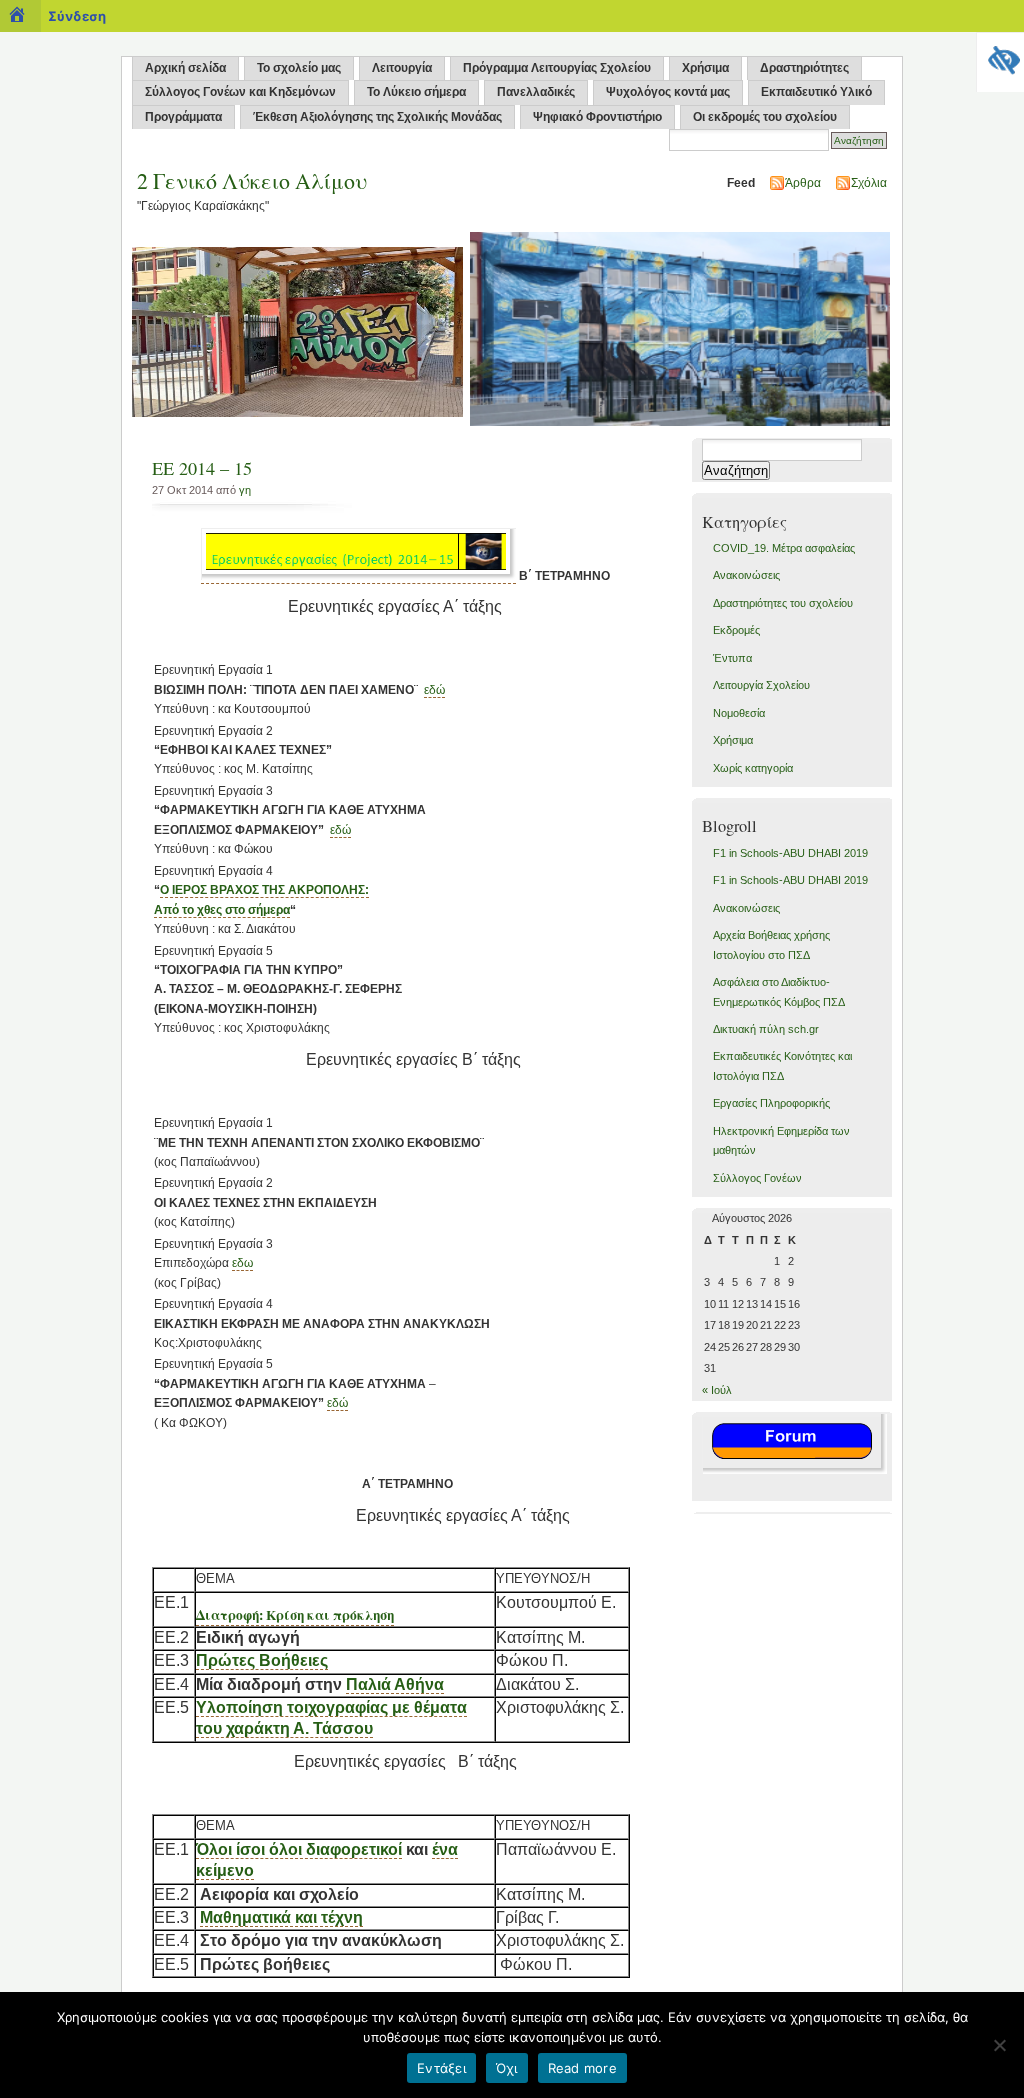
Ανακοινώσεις (746, 575)
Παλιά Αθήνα (395, 1684)
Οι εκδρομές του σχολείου (765, 117)
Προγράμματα (183, 117)
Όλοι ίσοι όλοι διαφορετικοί (299, 1849)
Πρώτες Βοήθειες (262, 1660)
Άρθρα (803, 183)
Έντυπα (732, 658)
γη (245, 490)
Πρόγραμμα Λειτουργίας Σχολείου (557, 68)
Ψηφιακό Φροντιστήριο (597, 117)
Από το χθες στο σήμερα (222, 910)
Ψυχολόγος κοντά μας (668, 92)
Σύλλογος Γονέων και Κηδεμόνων (240, 92)
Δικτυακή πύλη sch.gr (766, 1029)
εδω (242, 1263)
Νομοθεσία (739, 713)
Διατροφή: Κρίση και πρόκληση (295, 1615)
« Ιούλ (717, 1390)
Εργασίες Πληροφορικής (771, 1103)
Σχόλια (869, 183)
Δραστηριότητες (804, 68)
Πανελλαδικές (536, 92)
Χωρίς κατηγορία (753, 768)
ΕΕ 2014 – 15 (202, 468)
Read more (582, 2068)
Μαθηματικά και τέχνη (281, 1917)
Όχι (507, 2068)
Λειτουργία (402, 68)
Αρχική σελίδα (185, 68)
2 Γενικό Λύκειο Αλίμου (252, 180)
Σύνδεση (77, 16)
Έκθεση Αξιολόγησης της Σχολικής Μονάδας (377, 117)
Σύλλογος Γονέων (757, 1178)
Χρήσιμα (705, 68)
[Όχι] (999, 2045)
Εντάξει (441, 2068)
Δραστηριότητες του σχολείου (783, 603)
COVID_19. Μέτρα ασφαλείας (784, 548)
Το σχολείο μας (299, 68)
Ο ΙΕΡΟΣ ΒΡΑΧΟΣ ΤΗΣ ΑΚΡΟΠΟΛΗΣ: (264, 890)
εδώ (434, 690)
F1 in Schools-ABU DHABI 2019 (790, 853)
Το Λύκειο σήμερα (416, 92)
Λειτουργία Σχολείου (761, 685)
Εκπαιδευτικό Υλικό (816, 92)
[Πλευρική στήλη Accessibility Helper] (1000, 56)
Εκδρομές (736, 630)
